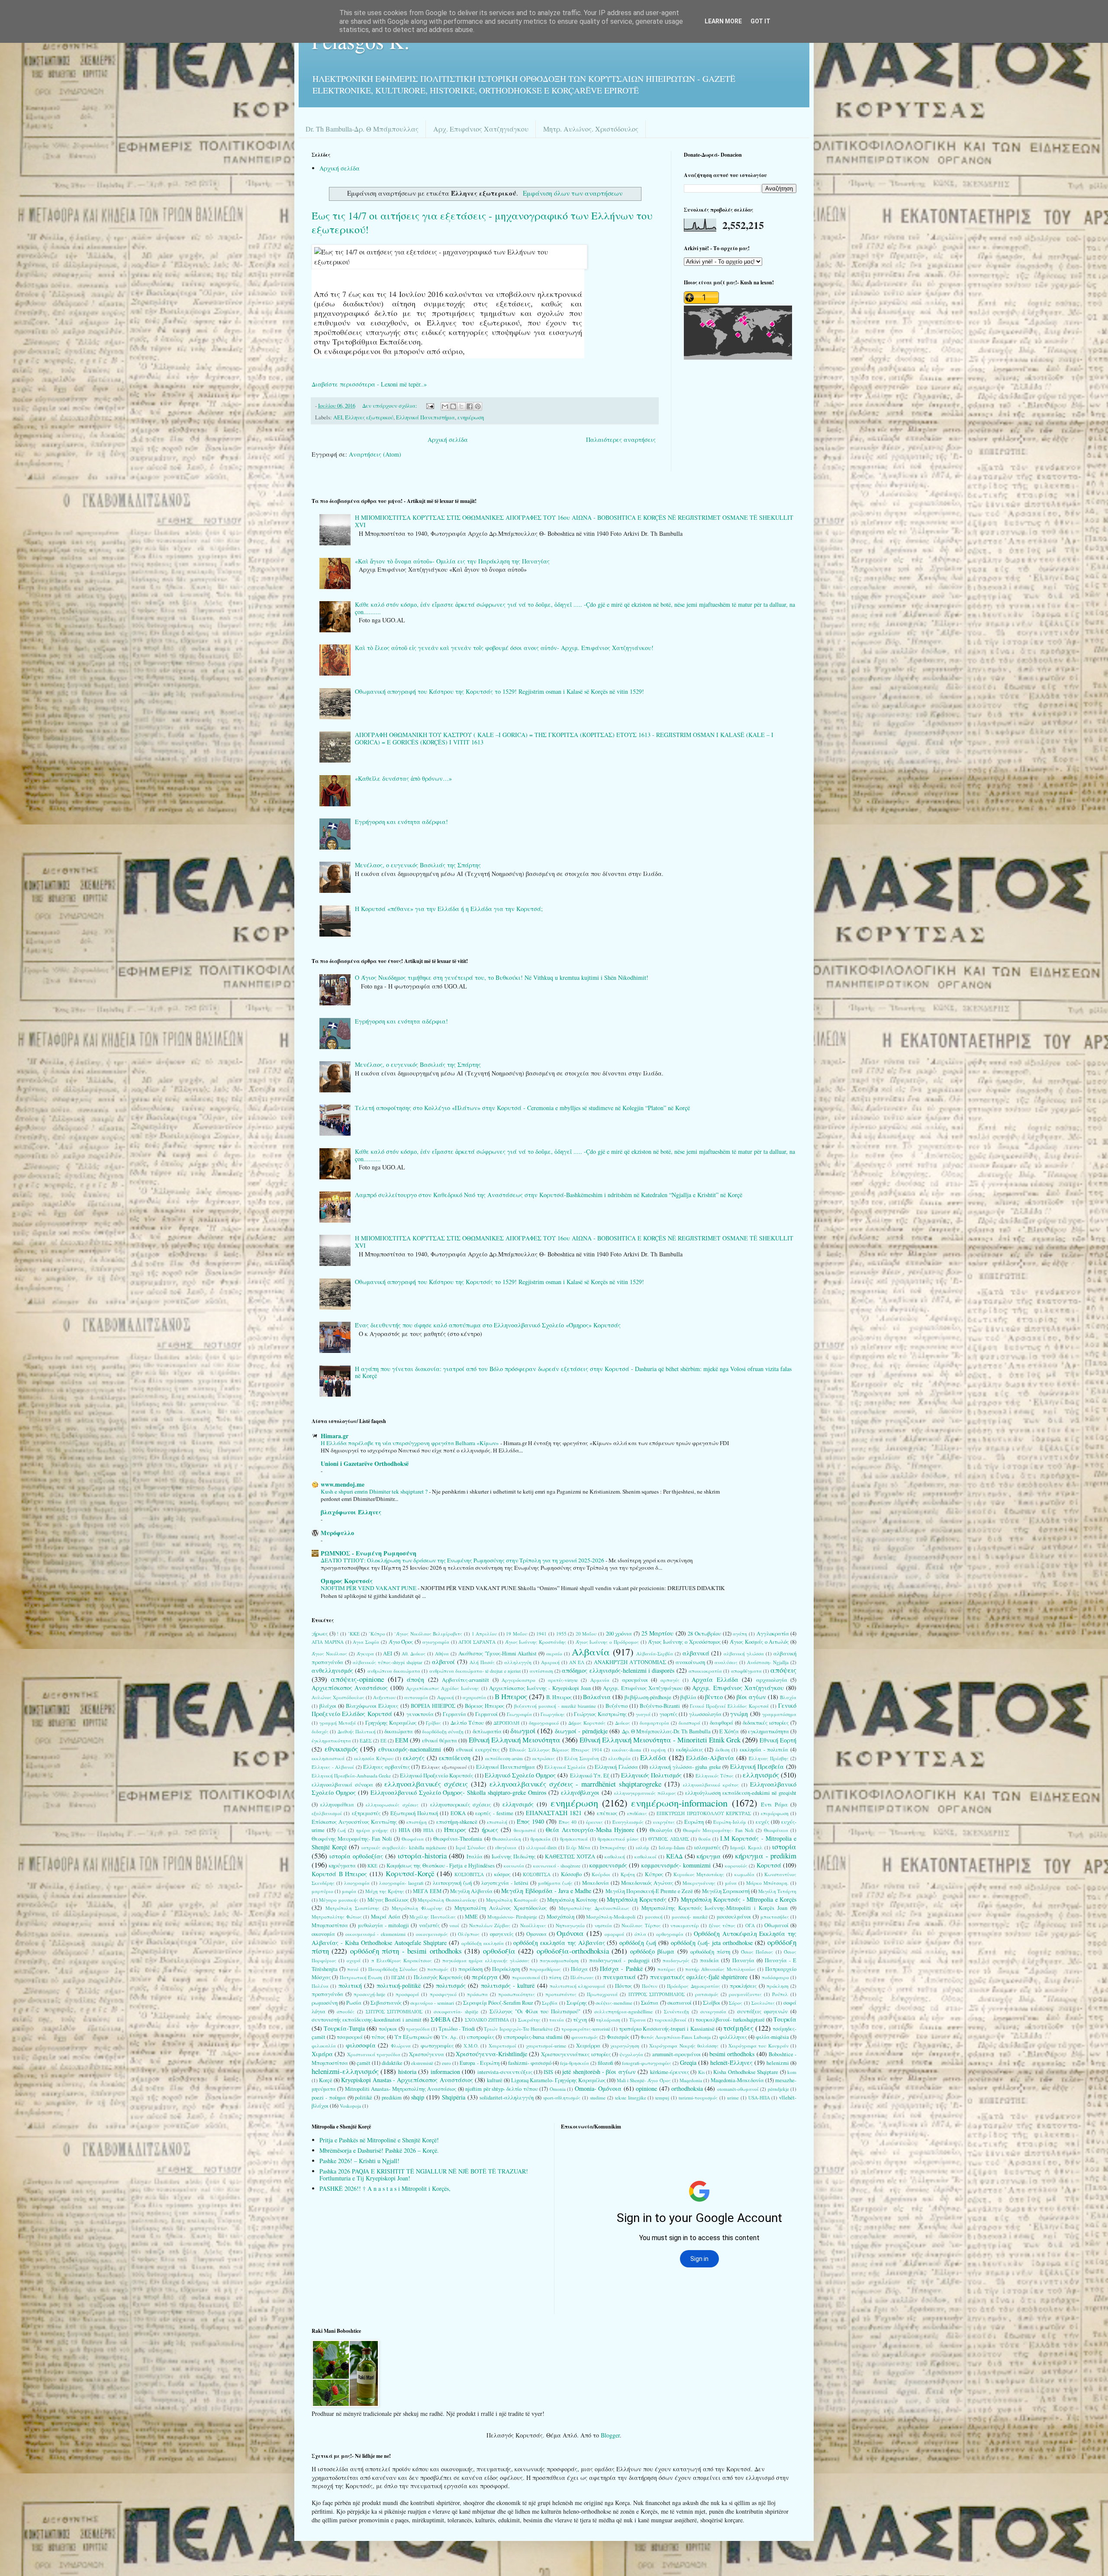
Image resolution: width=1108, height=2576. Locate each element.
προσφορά (407, 1994)
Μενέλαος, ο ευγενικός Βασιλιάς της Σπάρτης (418, 865)
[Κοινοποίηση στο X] (461, 406)
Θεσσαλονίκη (507, 1839)
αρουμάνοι (635, 1680)
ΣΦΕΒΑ (441, 2019)
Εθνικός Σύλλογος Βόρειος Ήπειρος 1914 (556, 1750)
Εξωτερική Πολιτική (414, 1813)
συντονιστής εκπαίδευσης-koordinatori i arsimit (367, 2020)
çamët (364, 2063)
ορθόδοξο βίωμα (652, 1951)
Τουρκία (785, 2019)
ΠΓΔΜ (398, 1977)
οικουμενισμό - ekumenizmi (376, 1934)
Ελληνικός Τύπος (715, 1776)
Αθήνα (442, 1653)
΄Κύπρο (377, 1634)
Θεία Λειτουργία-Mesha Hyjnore (590, 1830)
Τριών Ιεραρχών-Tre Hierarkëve (518, 2029)
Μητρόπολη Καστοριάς (512, 1900)
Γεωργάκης (553, 1714)
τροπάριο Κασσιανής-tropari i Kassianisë (667, 2029)
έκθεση (723, 1750)
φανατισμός (585, 2037)
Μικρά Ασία (386, 1917)
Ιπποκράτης (613, 1847)
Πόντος (623, 1986)
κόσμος (502, 1874)
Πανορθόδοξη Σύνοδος (393, 1969)
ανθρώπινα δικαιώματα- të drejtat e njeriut (475, 1671)
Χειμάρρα (588, 2046)
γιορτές (668, 1714)
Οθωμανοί (776, 1925)
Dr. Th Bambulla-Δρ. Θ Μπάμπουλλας (362, 129)
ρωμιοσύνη (325, 2003)
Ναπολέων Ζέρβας (490, 1925)
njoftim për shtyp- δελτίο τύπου (502, 2089)
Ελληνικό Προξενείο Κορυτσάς (436, 1776)
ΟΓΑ (750, 1925)
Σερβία (550, 2003)
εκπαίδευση (455, 1758)
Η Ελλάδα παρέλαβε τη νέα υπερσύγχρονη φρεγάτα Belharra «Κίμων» (411, 1443)
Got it (760, 21)
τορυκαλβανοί (670, 2020)
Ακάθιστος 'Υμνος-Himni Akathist (498, 1653)
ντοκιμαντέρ (685, 1925)
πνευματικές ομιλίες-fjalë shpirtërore (699, 1977)
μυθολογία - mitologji (384, 1925)
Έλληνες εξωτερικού (369, 417)
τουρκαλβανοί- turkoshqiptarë (730, 2020)
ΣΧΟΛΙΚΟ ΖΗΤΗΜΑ (487, 2020)
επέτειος (607, 1813)
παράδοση (470, 1969)
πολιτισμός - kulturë (508, 1985)
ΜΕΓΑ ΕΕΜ (427, 1891)
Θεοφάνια (413, 1839)
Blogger (610, 2435)
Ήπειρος (455, 1830)
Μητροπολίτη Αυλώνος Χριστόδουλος (501, 1908)
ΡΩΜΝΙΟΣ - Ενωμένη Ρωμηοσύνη (369, 1553)
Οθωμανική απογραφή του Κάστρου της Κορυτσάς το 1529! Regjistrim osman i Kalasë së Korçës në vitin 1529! (499, 691)
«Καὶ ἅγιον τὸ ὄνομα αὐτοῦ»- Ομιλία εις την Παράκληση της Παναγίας (452, 561)
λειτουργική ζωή (452, 1883)
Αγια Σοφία (366, 1642)
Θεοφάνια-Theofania (458, 1839)
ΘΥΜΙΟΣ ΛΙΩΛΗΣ (668, 1839)
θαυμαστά (525, 1830)
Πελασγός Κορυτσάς (438, 1977)
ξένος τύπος (722, 1925)
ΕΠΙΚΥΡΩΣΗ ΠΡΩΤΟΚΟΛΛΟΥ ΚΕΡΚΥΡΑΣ (704, 1813)
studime (598, 2098)
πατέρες (667, 1969)
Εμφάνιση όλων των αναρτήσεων (572, 193)
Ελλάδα (653, 1757)
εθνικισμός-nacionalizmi (410, 1749)
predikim (392, 2098)
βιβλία (688, 1697)
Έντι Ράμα (774, 1805)
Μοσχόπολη (560, 1917)
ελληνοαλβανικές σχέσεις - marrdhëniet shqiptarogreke (576, 1784)
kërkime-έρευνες (670, 2072)
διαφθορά (721, 1723)
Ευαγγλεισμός (628, 1822)
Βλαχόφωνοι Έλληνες (372, 1706)
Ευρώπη (694, 1822)
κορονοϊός (736, 1866)
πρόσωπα (477, 1994)
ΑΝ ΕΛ (577, 1662)
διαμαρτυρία (654, 1723)
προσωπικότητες (517, 1994)
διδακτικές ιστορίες (766, 1723)
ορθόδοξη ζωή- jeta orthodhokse (712, 1943)
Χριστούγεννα (427, 2054)
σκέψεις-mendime (614, 2003)
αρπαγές (670, 1680)
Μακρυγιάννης (699, 1883)
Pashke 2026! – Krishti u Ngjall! (359, 2161)
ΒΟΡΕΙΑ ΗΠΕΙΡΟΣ (433, 1706)
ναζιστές (429, 1925)
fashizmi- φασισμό (530, 2063)
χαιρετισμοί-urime (546, 2046)
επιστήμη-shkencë (457, 1822)
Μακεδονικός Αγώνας (647, 1883)
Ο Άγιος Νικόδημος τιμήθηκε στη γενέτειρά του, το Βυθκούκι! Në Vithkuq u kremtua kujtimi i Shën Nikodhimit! (502, 977)
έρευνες (594, 1822)
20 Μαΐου (586, 1634)
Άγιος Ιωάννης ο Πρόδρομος (607, 1642)
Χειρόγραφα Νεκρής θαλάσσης (684, 2046)
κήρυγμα (709, 1856)
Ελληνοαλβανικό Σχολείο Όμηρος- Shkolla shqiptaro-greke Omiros (458, 1792)
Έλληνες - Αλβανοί (333, 1767)
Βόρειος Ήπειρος (485, 1706)
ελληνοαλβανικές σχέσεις (426, 1784)
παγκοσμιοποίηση (559, 1960)
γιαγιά (643, 1714)
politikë (364, 2098)
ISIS (548, 2072)
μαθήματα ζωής (555, 1883)
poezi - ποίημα (329, 2098)
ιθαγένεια (506, 1847)
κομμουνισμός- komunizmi (676, 1865)
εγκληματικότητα (768, 1731)
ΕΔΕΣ (366, 1740)
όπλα (640, 1934)
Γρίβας (433, 1723)
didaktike (392, 2063)
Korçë (326, 2080)
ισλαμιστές (707, 1847)
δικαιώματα (399, 1731)
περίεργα (485, 1977)
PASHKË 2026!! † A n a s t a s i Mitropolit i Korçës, (385, 2188)
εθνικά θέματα (440, 1740)
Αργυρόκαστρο (519, 1680)
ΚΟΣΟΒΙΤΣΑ (537, 1874)
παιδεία (709, 1960)
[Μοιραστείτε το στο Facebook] (470, 406)
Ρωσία (354, 2003)
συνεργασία (713, 2011)
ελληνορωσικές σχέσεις (392, 1805)
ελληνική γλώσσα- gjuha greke (685, 1767)
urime (733, 2098)
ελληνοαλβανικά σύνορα (342, 1785)
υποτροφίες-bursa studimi (533, 2037)
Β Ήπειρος (511, 1696)
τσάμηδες (738, 2028)
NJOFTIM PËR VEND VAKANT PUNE (369, 1588)
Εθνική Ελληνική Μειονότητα (515, 1740)
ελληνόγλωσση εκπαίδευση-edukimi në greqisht (741, 1793)
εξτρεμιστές (366, 1813)
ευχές (762, 1822)
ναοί (454, 1925)
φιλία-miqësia (772, 2037)
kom (792, 2072)
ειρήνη (658, 1750)
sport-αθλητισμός (562, 2098)
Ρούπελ (780, 1994)
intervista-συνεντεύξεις (505, 2072)
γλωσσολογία (705, 1714)
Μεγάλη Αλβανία (471, 1891)
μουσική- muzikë (690, 1917)
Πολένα (320, 1986)
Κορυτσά (769, 1865)
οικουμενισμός (432, 1934)
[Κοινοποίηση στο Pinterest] (478, 406)
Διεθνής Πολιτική (357, 1731)
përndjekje (778, 2089)
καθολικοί (646, 1856)
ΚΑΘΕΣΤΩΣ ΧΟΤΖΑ (570, 1856)
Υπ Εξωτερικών (413, 2037)
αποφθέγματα (746, 1671)
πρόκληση (778, 1986)
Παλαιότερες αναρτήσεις (621, 440)
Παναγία (743, 1960)
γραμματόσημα (779, 1714)
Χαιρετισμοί (502, 2046)
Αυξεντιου (384, 1697)
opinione (646, 2088)
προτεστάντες (561, 1994)
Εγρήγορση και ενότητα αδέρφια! (401, 822)
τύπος (378, 2037)
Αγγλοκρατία (773, 1634)
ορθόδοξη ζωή (638, 1943)
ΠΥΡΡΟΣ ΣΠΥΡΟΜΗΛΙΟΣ (657, 1994)
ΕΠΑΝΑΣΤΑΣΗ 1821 (554, 1813)
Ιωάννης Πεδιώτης (514, 1856)
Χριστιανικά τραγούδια (374, 2054)
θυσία (705, 1839)
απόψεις (783, 1670)
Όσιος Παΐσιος (757, 1952)
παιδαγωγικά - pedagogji (619, 1960)
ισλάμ (643, 1847)
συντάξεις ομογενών (762, 2011)
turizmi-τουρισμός (698, 2098)
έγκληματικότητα (331, 1740)
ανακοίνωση (690, 1662)
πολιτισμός (451, 1985)
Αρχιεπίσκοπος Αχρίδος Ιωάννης (443, 1688)
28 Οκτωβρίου (704, 1634)
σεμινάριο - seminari (432, 2003)
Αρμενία (600, 1680)
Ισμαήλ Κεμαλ (746, 1847)
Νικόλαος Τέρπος (641, 1925)
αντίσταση (541, 1671)
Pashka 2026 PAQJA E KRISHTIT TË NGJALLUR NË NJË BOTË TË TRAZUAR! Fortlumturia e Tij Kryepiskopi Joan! (424, 2175)
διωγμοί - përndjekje (581, 1731)
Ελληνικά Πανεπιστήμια (425, 417)
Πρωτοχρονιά (602, 1994)
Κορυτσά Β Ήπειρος (339, 1874)
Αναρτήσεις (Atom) (375, 454)
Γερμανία (454, 1714)
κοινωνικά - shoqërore (557, 1866)
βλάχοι (328, 1706)
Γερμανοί (486, 1714)
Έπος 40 (568, 1822)
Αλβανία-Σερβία (655, 1653)
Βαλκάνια (597, 1697)
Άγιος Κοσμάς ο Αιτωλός (759, 1642)
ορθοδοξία (499, 1951)
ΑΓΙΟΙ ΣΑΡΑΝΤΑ (477, 1642)
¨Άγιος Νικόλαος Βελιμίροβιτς (428, 1634)
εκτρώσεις (544, 1758)
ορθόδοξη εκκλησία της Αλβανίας (559, 1943)
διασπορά (689, 1723)
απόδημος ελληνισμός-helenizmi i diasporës (618, 1670)
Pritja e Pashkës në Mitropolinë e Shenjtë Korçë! (379, 2140)
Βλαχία (788, 1697)
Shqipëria (454, 2097)
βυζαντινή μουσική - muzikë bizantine (555, 1706)
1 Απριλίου (485, 1634)
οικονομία (323, 1934)
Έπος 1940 (530, 1821)
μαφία (349, 1891)
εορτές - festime (494, 1813)
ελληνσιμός (518, 1804)
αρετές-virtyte (563, 1680)
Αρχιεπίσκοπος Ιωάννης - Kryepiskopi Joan (540, 1688)
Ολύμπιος (469, 1934)
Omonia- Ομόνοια (598, 2088)
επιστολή (497, 1822)
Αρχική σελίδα (340, 168)
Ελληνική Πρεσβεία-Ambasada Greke (351, 1776)
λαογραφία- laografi (401, 1883)
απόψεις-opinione (357, 1679)
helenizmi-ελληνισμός (345, 2071)
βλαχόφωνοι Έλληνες (351, 1512)
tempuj (662, 2098)
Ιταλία (475, 1856)
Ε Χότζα (729, 1731)
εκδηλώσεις (689, 1750)
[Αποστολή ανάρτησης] (430, 406)
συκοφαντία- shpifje (456, 2011)
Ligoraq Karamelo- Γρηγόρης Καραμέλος (558, 2080)
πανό (353, 1969)
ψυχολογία (631, 2054)
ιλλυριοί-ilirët (541, 1847)
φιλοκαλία (324, 2046)
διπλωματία (487, 1731)
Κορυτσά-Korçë (410, 1873)
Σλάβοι (712, 2003)
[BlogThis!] (453, 406)
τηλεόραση (608, 2020)
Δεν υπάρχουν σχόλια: (390, 406)
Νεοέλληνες (533, 1925)
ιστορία (784, 1847)
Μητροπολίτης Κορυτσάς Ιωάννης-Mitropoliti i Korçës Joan (715, 1908)
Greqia (688, 2062)
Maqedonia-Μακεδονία (737, 2080)
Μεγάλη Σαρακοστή (726, 1891)
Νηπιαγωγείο (570, 1925)
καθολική (615, 1856)
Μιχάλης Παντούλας (433, 1917)
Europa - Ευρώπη (479, 2063)
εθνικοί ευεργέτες (478, 1750)
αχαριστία (474, 1697)
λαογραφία (357, 1883)
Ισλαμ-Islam (672, 1847)
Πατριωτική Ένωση (361, 1977)
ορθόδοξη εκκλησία (483, 1943)
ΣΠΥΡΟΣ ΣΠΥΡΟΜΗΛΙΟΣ (394, 2011)
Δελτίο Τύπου (467, 1723)
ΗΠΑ (404, 1830)
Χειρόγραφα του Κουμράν (759, 2046)
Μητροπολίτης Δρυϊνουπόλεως (594, 1908)
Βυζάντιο (617, 1706)
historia (407, 2072)
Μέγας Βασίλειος (388, 1900)
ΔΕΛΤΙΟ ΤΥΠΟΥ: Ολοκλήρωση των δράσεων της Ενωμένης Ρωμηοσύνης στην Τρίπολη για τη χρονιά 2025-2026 (463, 1560)
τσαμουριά (350, 2037)
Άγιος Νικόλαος (329, 1653)
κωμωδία (744, 1874)
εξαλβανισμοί (327, 1813)
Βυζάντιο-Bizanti (660, 1706)
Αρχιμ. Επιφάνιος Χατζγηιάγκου (643, 1688)
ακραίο (554, 1653)
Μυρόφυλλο (337, 1533)
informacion (445, 2072)
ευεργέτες (664, 1822)
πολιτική (350, 1985)
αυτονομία (416, 1697)
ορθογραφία (670, 1934)
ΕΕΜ (402, 1740)
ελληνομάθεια (337, 1805)
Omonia (558, 2089)
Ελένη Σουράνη (582, 1758)
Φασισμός (618, 2037)
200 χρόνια (619, 1634)
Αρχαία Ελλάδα (715, 1679)
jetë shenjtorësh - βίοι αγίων (599, 2072)
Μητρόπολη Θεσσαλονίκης (447, 1900)
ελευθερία (620, 1758)
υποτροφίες (480, 2037)
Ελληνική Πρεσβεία (757, 1766)
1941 (541, 1634)
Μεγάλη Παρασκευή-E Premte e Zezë (649, 1891)
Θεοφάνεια (776, 1830)
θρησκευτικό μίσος (618, 1839)
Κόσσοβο (571, 1874)
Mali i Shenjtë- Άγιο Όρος (644, 2080)
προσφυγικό (443, 1994)
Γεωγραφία (519, 1714)
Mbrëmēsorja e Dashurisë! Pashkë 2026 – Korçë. (379, 2150)
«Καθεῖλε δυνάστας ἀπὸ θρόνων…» (403, 778)
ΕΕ (383, 1740)
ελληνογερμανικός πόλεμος (645, 1793)
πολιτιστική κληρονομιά (577, 1986)
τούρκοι (388, 2029)
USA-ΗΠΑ (759, 2098)
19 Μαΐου (517, 1634)
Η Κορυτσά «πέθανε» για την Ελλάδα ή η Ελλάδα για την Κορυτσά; (449, 909)
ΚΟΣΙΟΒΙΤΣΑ (469, 1874)
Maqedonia (691, 2080)
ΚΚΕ (372, 1866)
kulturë (495, 2080)
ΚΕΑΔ (674, 1856)
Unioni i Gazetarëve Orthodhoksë (365, 1463)
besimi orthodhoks (732, 2054)
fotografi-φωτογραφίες (647, 2063)
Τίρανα (638, 2020)
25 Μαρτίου (658, 1633)
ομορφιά (614, 1934)
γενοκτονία (420, 1714)
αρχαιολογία (772, 1680)
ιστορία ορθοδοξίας (356, 1856)
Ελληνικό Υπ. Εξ (590, 1776)
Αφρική (446, 1697)
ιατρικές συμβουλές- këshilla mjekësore (404, 1847)
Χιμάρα (322, 2054)
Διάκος (623, 1723)
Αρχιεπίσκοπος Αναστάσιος (350, 1688)
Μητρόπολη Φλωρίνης (417, 1908)
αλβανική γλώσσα (744, 1653)
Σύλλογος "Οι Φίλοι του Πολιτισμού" (535, 2011)
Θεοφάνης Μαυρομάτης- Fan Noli (352, 1839)
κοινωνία (514, 1866)
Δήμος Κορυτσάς (587, 1723)
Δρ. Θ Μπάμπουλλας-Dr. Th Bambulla (666, 1731)
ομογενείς (502, 1934)
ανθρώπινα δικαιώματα (394, 1671)
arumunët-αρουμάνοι (676, 2054)
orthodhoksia (687, 2088)
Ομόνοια (570, 1933)
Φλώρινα (401, 2046)
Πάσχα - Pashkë (621, 1969)
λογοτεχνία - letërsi (505, 1883)
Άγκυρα (365, 1653)
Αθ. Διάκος (414, 1653)
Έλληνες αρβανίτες (387, 1767)
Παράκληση (506, 1969)
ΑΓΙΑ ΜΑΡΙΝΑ (328, 1642)
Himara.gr (335, 1436)
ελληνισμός (761, 1775)
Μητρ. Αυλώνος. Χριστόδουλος (591, 129)
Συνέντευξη (676, 2011)
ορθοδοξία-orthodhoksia (573, 1951)
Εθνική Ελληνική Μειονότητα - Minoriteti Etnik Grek (660, 1740)
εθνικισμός (341, 1749)
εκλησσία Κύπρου (374, 1758)
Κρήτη (628, 1874)
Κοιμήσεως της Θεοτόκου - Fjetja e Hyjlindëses (441, 1866)
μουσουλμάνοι (734, 1917)
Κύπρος (654, 1874)
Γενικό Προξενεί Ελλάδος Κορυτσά (729, 1706)
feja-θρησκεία (575, 2063)
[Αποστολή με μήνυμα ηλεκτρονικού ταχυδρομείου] (445, 406)
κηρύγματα (342, 1866)
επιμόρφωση (775, 1813)
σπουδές (346, 2011)
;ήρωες (320, 1634)
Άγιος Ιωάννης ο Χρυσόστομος (684, 1642)
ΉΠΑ (428, 1830)
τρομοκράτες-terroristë (586, 2029)
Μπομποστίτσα (330, 1925)
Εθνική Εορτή (778, 1740)
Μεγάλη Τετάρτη (777, 1891)
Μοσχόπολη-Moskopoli (611, 1917)
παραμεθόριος (545, 1969)
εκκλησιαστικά (328, 1758)
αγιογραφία (436, 1642)
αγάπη (740, 1634)
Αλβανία (591, 1652)
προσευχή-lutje (369, 1994)
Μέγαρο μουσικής (338, 1900)
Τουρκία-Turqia (344, 2028)
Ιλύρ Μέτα (578, 1847)
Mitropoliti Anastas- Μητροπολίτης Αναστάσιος (401, 2089)
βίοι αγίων (751, 1697)
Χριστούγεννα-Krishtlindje (491, 2054)
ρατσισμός (707, 1994)
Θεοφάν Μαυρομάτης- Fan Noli (718, 1830)
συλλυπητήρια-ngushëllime (623, 2011)
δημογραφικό (544, 1723)
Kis (701, 2072)
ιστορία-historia (422, 1856)
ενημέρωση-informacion (679, 1803)
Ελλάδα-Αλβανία (710, 1758)
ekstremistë (422, 2063)
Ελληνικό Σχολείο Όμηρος (520, 1775)
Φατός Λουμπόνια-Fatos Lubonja (675, 2037)
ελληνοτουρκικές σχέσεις (461, 1805)
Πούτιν (650, 1986)
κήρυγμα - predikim (766, 1856)
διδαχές (320, 1731)
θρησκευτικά (574, 1839)
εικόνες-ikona (626, 1750)
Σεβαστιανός (386, 2003)
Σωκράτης (529, 2020)
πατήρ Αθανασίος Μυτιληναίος (720, 1969)
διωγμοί (523, 1731)
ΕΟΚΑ (458, 1813)
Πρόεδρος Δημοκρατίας (693, 1986)
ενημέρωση (471, 417)
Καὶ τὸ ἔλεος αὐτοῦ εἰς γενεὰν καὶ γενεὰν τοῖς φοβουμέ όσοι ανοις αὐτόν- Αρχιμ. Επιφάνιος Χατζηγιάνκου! (504, 648)
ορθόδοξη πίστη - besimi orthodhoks (406, 1951)
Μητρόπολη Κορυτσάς (637, 1899)
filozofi (606, 2063)
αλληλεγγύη (518, 1662)
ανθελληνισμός (332, 1670)
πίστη (555, 1977)
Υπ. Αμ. (449, 2037)
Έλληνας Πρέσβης (769, 1758)
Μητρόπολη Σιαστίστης (353, 1908)
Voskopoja (350, 2106)
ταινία (557, 2020)
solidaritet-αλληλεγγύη (507, 2098)
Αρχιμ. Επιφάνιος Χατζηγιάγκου (738, 1688)
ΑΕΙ (338, 417)
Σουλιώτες (763, 2003)
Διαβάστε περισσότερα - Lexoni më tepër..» (369, 384)
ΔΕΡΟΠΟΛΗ (506, 1723)
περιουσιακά (526, 1977)
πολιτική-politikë (399, 1985)
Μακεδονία (596, 1883)
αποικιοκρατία (705, 1671)
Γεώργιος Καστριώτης (600, 1714)
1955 (561, 1634)
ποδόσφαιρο (775, 1977)
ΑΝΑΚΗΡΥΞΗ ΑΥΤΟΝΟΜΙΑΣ (630, 1662)
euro (446, 2063)
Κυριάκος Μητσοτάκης (699, 1874)
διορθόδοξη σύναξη (443, 1731)
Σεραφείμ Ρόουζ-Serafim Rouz (498, 2003)
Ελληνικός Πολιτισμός (651, 1775)
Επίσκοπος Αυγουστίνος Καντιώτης (354, 1822)
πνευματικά (619, 1977)
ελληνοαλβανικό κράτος (711, 1785)
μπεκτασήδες (775, 1917)
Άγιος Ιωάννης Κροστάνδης (536, 1642)
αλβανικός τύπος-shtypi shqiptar (388, 1662)
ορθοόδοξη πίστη (710, 1952)
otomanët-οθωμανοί (738, 2089)
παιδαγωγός (676, 1960)
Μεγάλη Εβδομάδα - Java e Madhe (546, 1891)
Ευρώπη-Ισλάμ (730, 1822)
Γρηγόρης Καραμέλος (391, 1723)
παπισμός (438, 1969)
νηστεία (603, 1925)
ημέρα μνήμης (372, 1830)
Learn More (723, 21)
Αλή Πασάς (482, 1662)
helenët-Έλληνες (731, 2062)
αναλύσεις (726, 1662)
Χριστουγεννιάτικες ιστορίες (576, 2054)
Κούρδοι (601, 1874)
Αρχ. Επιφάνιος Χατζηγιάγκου (481, 129)
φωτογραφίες (437, 2046)
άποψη (415, 1679)
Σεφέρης (577, 2003)
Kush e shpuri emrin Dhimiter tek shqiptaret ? (375, 1491)
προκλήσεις (743, 1986)
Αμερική (550, 1662)
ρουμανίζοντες (745, 1994)
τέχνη (580, 2020)
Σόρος (736, 2003)
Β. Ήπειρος (559, 1697)
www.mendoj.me (343, 1484)
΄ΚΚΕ (354, 1634)
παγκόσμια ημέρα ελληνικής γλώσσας (486, 1960)
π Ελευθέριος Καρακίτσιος (402, 1960)
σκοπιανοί (680, 2003)
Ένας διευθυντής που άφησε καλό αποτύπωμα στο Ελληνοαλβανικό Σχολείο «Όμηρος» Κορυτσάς (488, 1325)
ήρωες (490, 1830)
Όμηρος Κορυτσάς (347, 1581)
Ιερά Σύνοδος (471, 1847)
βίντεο (714, 1697)
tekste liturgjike (631, 2098)
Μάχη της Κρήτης (385, 1891)
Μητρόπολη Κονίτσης (572, 1900)
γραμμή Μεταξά (338, 1723)
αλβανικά (696, 1653)
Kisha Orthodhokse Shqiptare (746, 2072)
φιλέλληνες (733, 2037)
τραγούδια (418, 2029)
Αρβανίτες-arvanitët (465, 1680)
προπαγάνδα (327, 1994)
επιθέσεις (637, 1813)
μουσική (654, 1917)
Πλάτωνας (582, 1977)
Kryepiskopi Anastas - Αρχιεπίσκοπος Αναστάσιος (407, 2080)
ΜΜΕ (471, 1917)
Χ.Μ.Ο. (471, 2046)
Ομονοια (536, 1934)
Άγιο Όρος (401, 1642)
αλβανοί (443, 1662)
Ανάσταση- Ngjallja (768, 1662)
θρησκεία (541, 1839)
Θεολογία (661, 1830)
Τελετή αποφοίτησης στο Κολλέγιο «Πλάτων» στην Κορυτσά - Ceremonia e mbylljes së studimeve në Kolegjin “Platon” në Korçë (522, 1108)
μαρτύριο (322, 1891)
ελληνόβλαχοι (580, 1792)
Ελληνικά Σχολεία (565, 1767)
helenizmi (778, 2063)
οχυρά (354, 1960)
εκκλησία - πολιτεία (764, 1750)
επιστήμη (417, 1822)
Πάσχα (579, 1969)
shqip (418, 2097)
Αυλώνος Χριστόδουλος (338, 1697)
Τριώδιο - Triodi (457, 2029)
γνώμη (739, 1714)
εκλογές (414, 1758)
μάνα (731, 1883)
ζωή (342, 1830)
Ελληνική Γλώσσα (616, 1767)
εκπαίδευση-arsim (504, 1758)
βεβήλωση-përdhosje (648, 1697)
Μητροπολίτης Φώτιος (337, 1917)
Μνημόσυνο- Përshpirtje (512, 1917)
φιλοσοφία (361, 2045)
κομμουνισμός (608, 1865)
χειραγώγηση (625, 2046)
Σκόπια (650, 2003)
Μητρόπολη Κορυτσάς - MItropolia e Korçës (739, 1899)
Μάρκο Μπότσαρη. (767, 1883)
